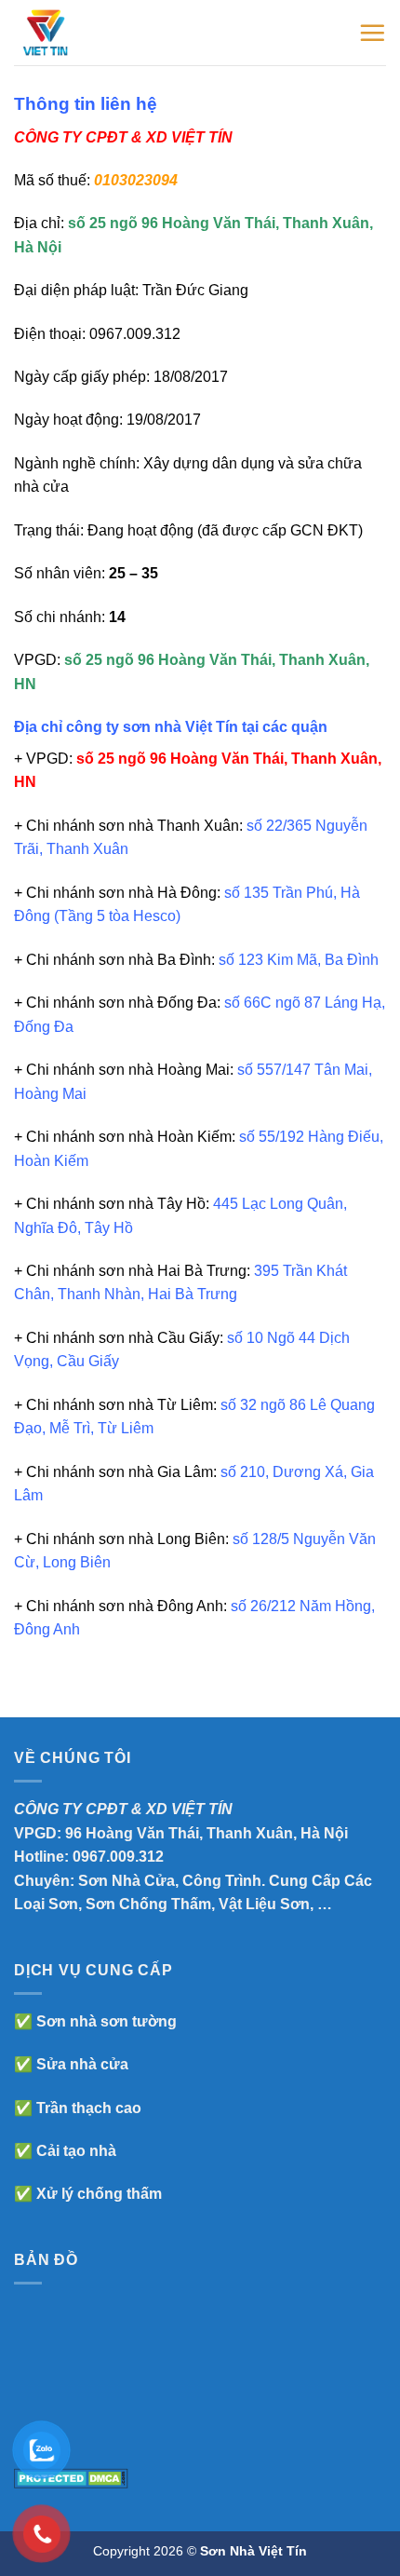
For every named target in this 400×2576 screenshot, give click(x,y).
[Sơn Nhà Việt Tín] (91, 33)
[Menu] (372, 33)
